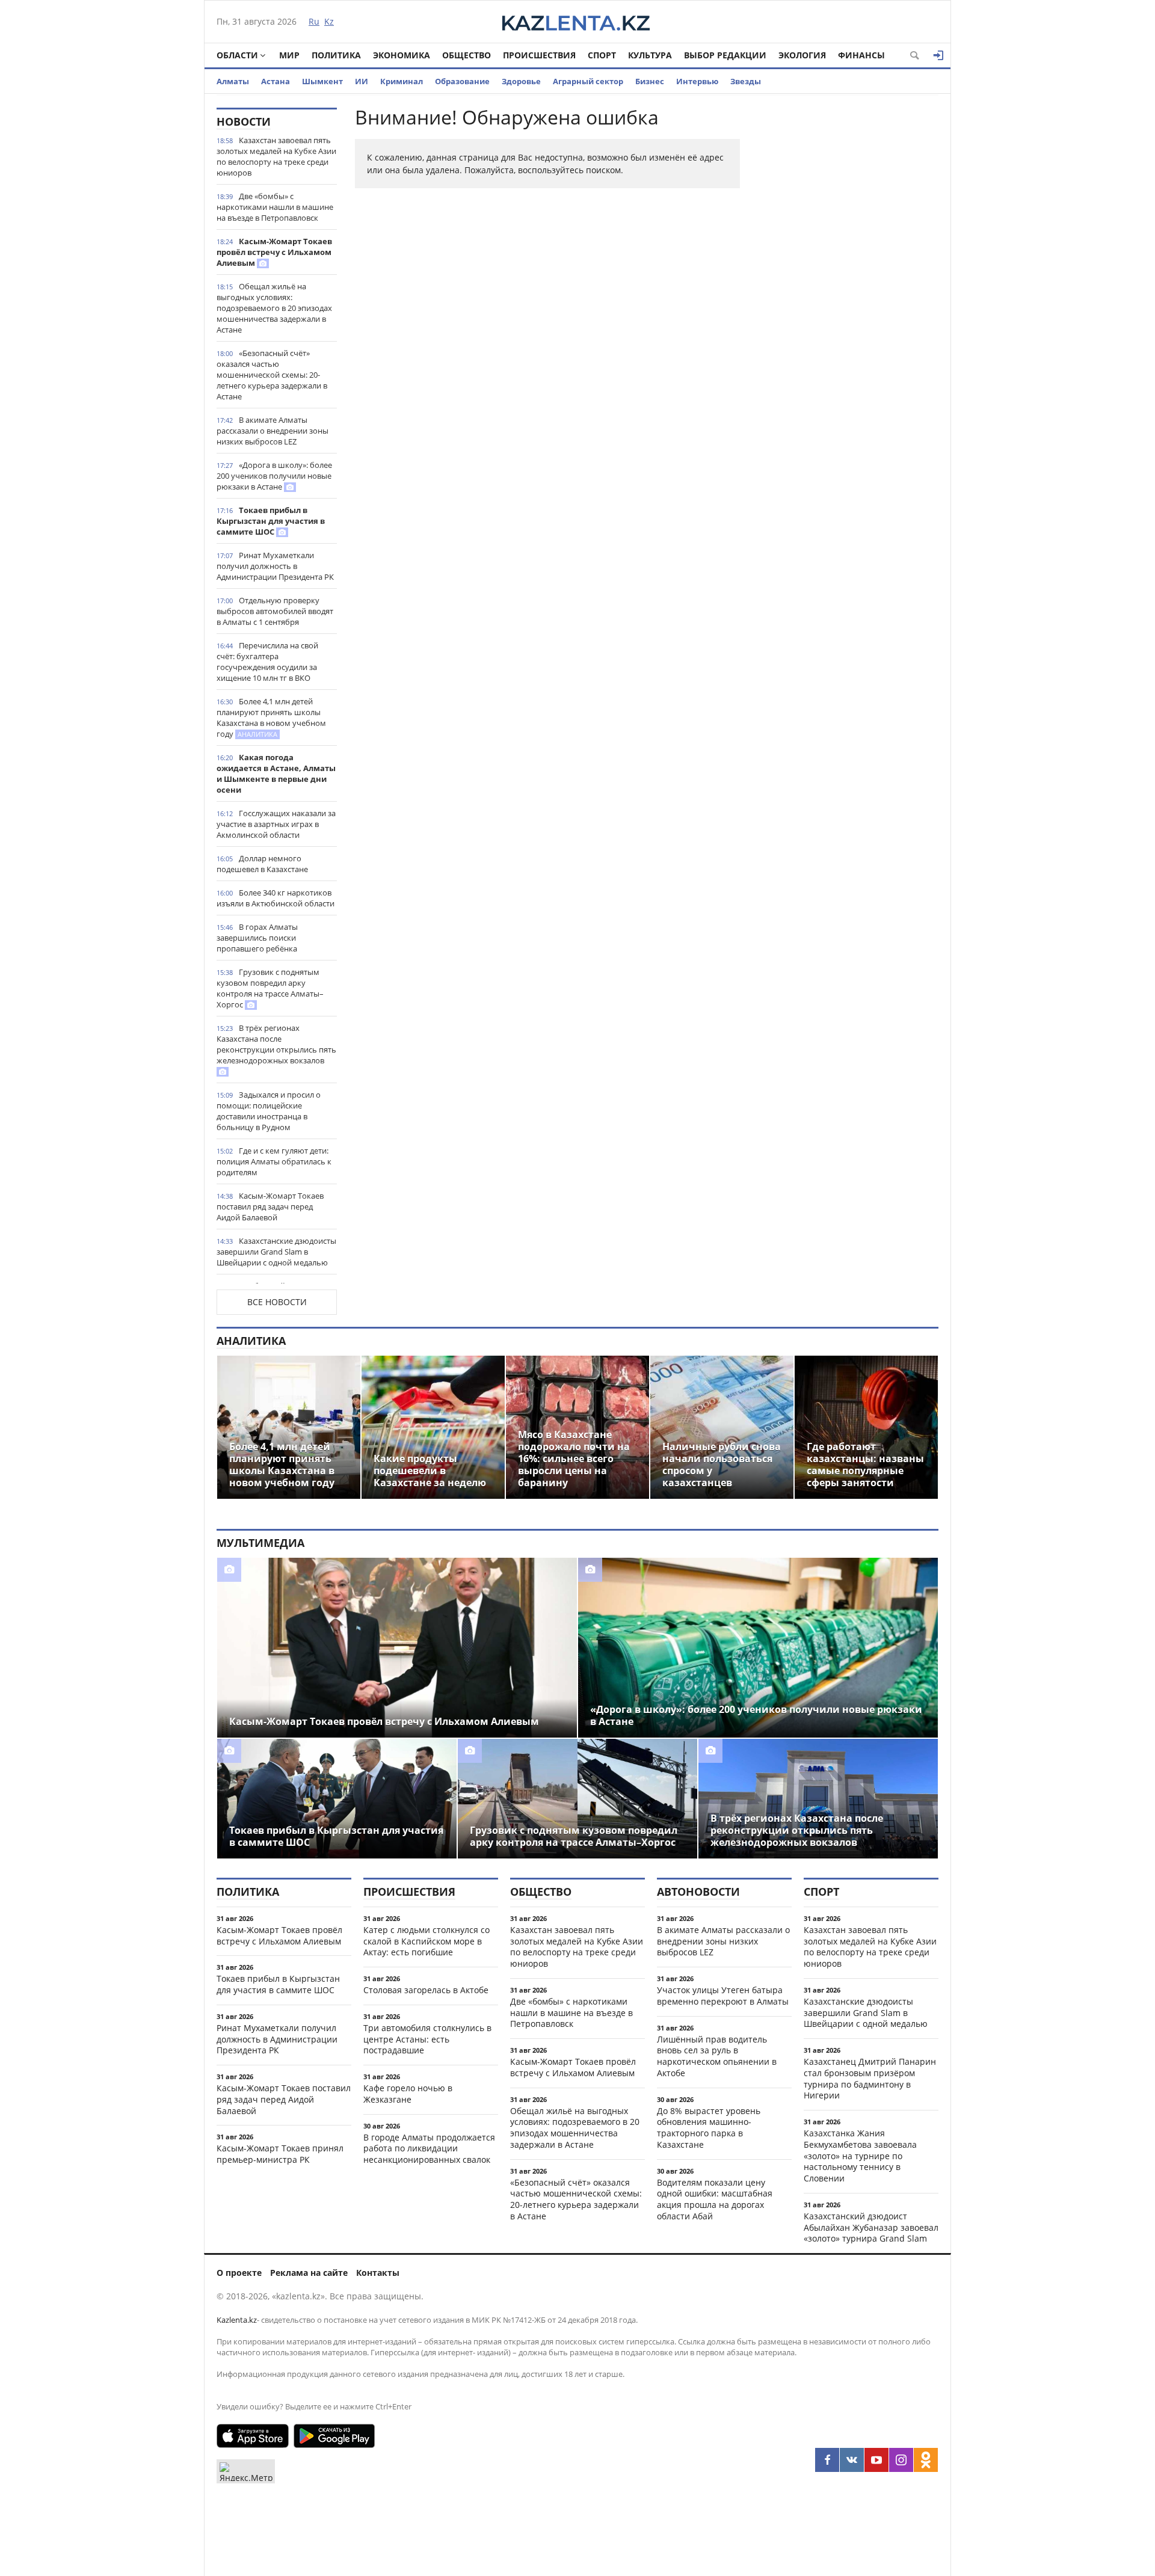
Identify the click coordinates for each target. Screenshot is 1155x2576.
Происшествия (539, 55)
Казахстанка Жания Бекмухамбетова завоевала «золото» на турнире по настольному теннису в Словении (860, 2156)
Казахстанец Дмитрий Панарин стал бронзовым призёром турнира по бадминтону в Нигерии (870, 2078)
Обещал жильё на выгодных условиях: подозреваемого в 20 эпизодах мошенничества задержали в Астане (274, 308)
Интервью (697, 81)
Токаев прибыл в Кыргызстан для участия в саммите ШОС (271, 521)
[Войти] (938, 55)
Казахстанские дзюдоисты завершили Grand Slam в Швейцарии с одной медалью (276, 1252)
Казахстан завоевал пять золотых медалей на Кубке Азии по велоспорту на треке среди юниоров (276, 156)
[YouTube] (876, 2460)
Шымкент (322, 81)
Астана (276, 81)
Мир (289, 55)
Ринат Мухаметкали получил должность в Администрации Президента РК (275, 566)
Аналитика (251, 1341)
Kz (329, 21)
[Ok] (926, 2460)
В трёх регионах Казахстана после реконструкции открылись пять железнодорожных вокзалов (276, 1044)
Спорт (602, 55)
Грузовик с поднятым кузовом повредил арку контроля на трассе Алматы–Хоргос (270, 988)
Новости (244, 121)
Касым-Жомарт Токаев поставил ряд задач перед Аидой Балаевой (270, 1207)
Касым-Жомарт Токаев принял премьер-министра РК (280, 2154)
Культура (650, 55)
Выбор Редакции (725, 55)
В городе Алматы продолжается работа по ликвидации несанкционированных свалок (429, 2149)
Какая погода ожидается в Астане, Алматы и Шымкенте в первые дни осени (276, 773)
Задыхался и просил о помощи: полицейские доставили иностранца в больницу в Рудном (269, 1111)
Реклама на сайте (309, 2273)
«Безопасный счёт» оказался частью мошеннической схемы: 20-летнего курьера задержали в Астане (272, 375)
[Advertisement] (848, 288)
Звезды (746, 81)
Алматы (233, 81)
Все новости (277, 1302)
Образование (462, 81)
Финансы (861, 55)
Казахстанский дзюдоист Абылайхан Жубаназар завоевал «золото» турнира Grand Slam (871, 2227)
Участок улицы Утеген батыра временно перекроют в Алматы (723, 1996)
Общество (467, 55)
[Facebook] (827, 2460)
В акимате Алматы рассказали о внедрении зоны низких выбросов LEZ (273, 431)
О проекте (239, 2273)
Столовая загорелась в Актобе (426, 1990)
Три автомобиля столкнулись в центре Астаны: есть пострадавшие (427, 2039)
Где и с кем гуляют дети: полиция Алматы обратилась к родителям (274, 1161)
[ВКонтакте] (852, 2460)
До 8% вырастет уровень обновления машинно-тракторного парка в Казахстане (709, 2128)
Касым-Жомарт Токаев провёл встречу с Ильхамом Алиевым (274, 252)
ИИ (362, 81)
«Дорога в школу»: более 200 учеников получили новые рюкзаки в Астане (274, 476)
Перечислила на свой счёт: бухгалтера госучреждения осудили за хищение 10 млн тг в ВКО (267, 662)
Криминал (402, 81)
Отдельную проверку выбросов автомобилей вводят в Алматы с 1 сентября (275, 611)
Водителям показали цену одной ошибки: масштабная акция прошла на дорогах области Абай (715, 2199)
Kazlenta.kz (237, 2320)
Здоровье (521, 81)
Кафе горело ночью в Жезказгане (408, 2094)
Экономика (402, 55)
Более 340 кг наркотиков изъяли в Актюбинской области (276, 898)
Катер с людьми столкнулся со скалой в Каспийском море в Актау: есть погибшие (427, 1941)
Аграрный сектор (588, 81)
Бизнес (650, 81)
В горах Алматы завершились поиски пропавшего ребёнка (257, 938)
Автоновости (698, 1892)
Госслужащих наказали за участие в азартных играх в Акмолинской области (276, 824)
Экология (802, 55)
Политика (336, 55)
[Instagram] (901, 2460)
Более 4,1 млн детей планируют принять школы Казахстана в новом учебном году (271, 718)
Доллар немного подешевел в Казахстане (262, 864)
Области (237, 55)
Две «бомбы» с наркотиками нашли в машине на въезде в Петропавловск (275, 207)
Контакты (378, 2273)
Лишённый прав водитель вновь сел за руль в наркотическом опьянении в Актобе (717, 2056)
